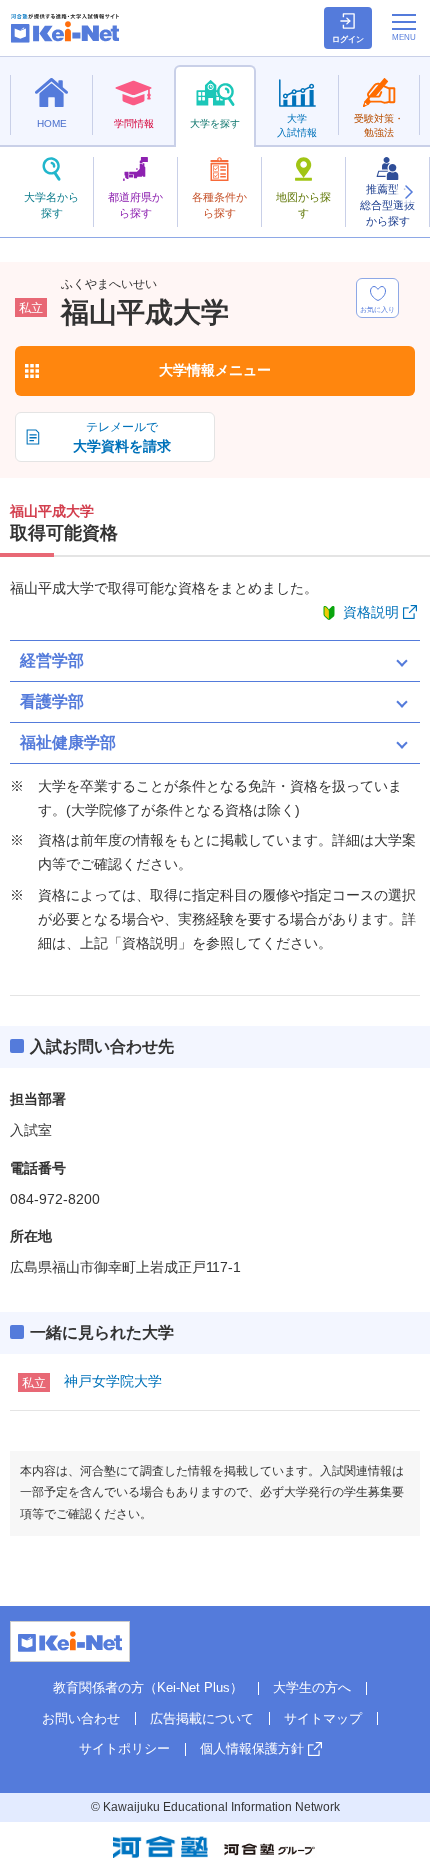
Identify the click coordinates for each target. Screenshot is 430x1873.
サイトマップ (323, 1718)
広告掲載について (202, 1718)
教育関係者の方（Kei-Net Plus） (148, 1687)
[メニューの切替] (404, 27)
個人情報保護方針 (252, 1748)
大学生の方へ (312, 1687)
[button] (408, 192)
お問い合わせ (81, 1718)
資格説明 (371, 612)
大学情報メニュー (215, 370)
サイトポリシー (124, 1748)
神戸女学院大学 (113, 1381)
